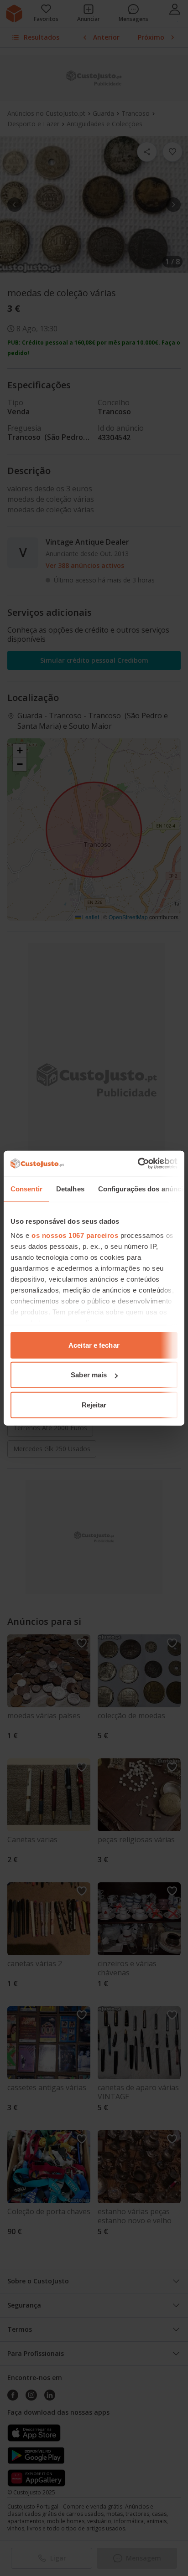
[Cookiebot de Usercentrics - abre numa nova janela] (138, 1164)
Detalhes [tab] (70, 1188)
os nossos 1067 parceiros (75, 1235)
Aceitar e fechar (94, 1345)
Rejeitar (94, 1404)
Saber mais (89, 1375)
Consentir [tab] (26, 1188)
